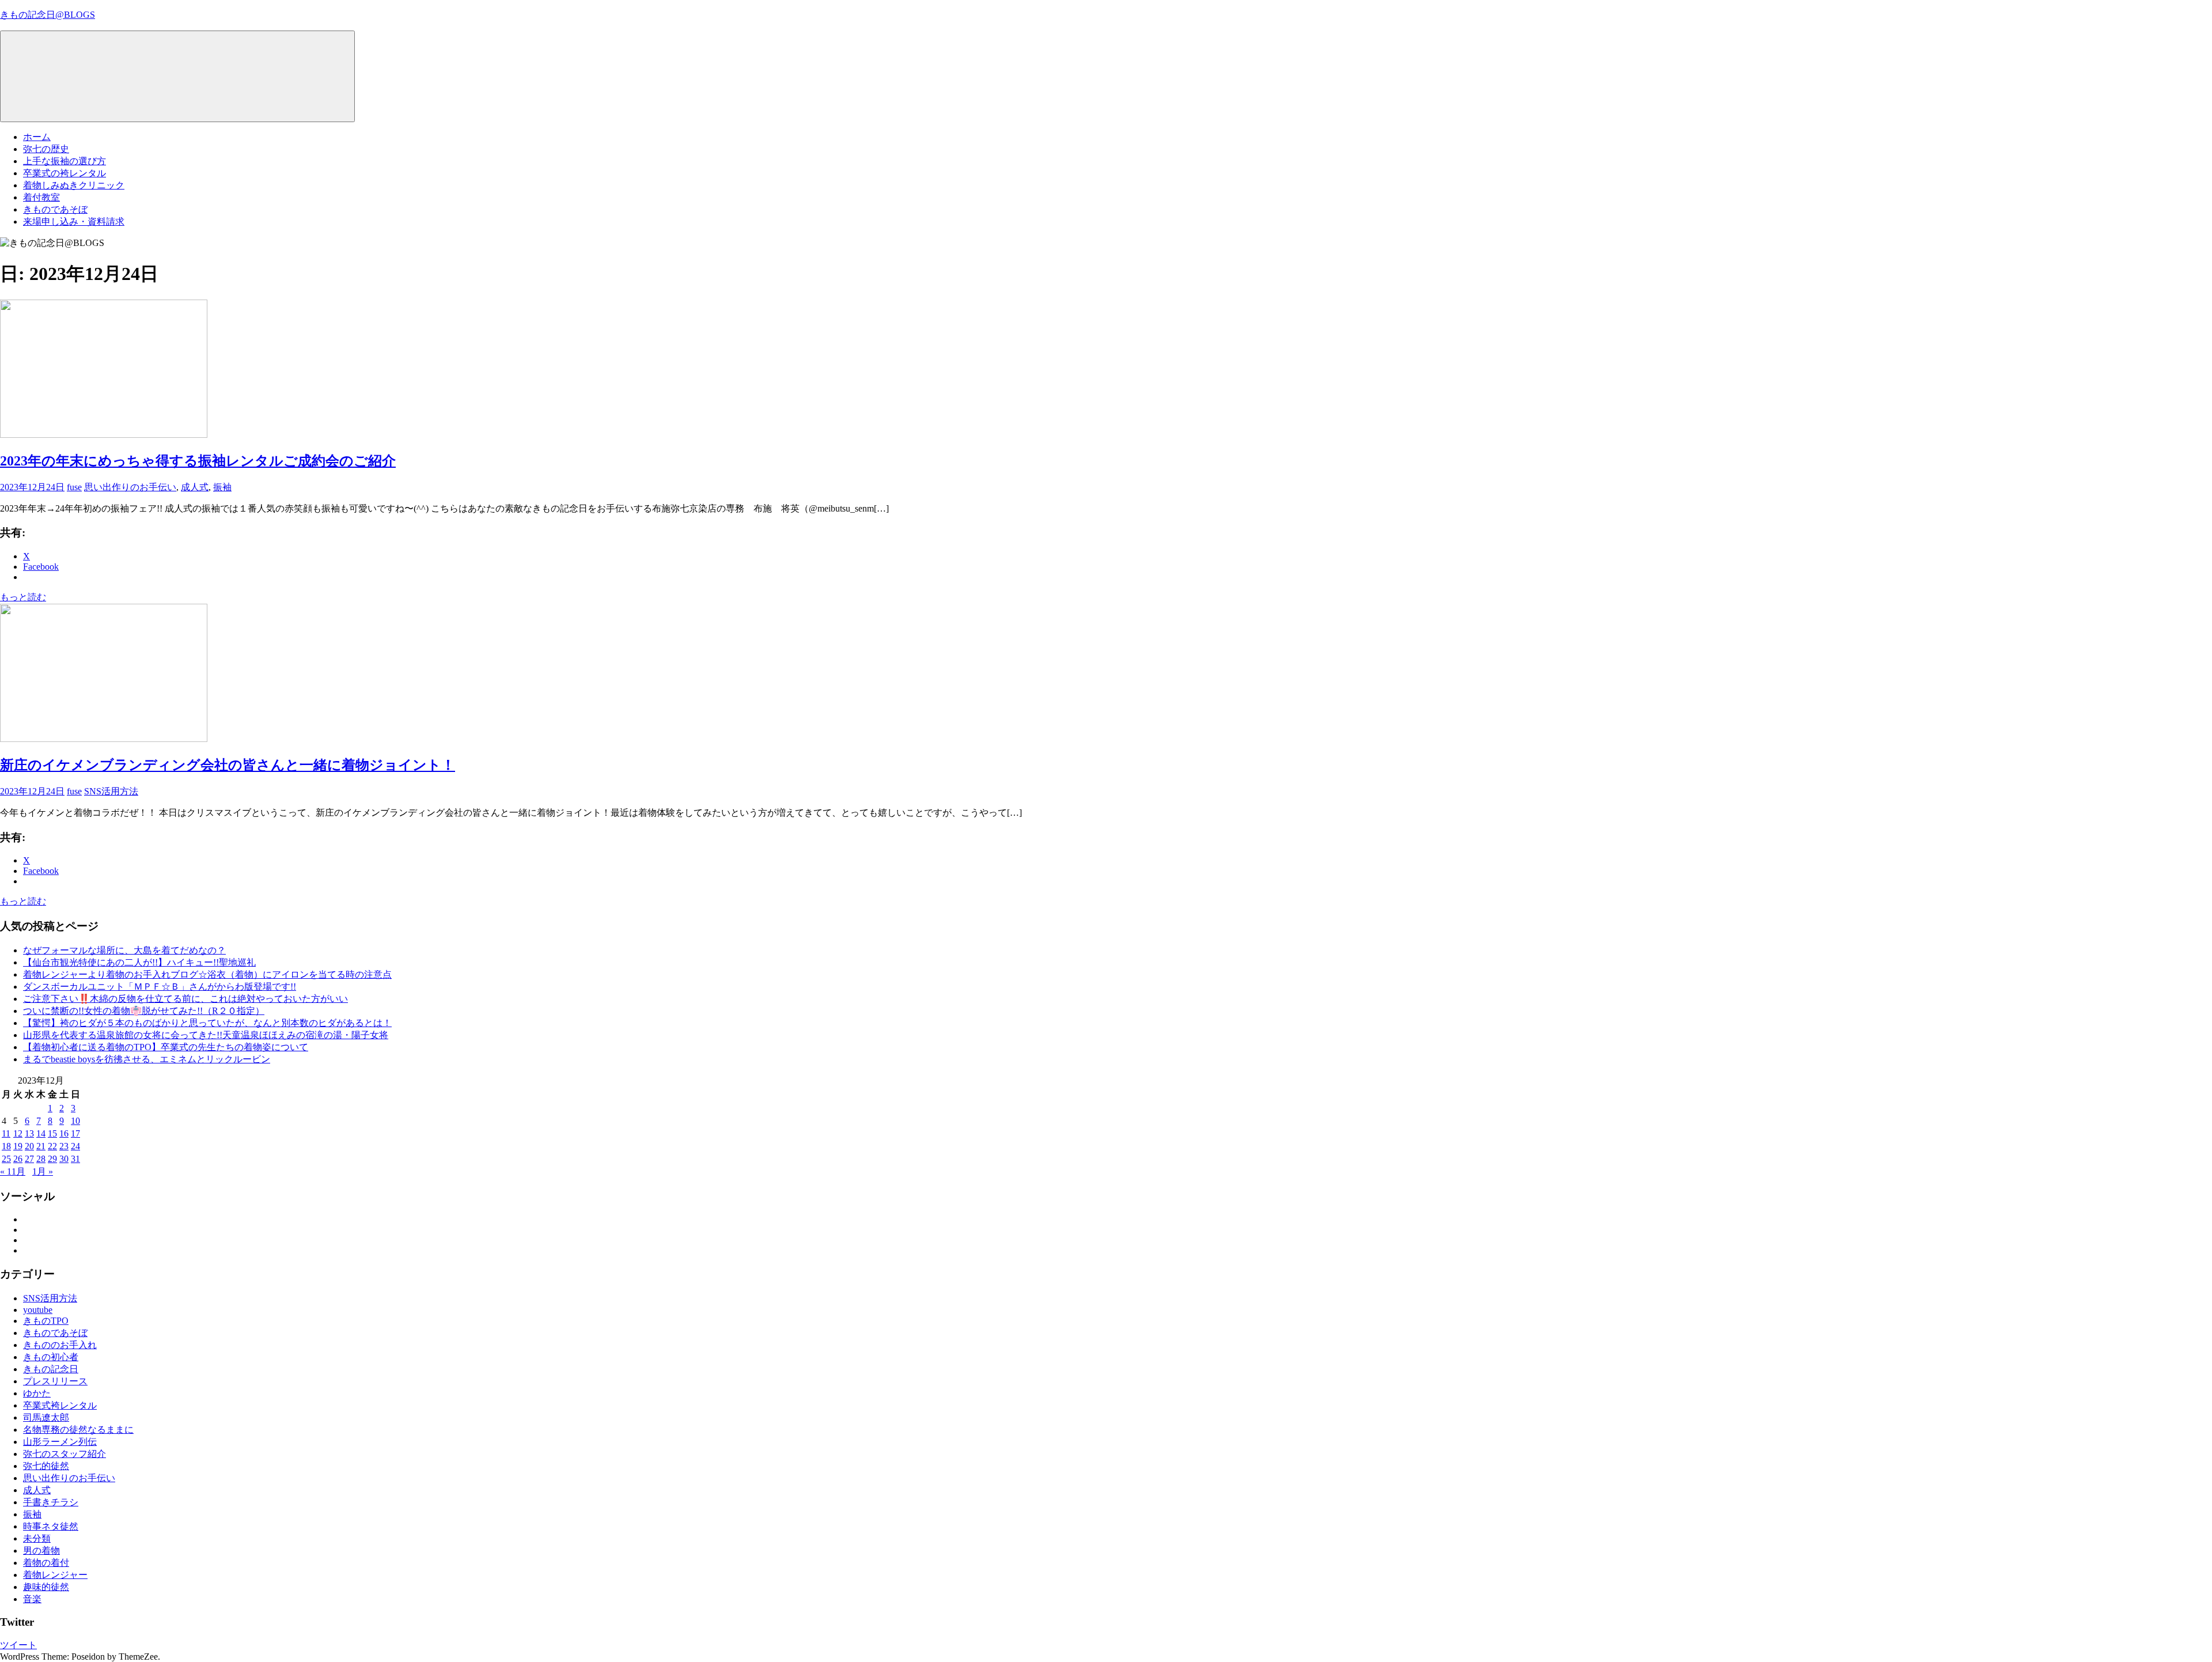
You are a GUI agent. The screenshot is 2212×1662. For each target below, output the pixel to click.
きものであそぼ (55, 209)
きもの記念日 (51, 1369)
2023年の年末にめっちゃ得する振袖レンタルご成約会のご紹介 (198, 461)
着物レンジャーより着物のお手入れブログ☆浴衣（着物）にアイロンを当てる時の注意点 (207, 974)
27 (29, 1159)
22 (52, 1146)
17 (75, 1133)
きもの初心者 (51, 1357)
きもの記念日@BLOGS (48, 15)
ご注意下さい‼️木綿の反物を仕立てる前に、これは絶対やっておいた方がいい (185, 999)
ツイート (18, 1645)
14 (41, 1133)
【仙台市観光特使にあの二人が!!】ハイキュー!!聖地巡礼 (139, 962)
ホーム (37, 137)
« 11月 (13, 1171)
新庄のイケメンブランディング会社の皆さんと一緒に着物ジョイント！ (228, 765)
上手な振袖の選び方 (65, 161)
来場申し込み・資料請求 (74, 222)
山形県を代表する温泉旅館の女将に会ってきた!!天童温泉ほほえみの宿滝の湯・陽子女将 (206, 1035)
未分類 (37, 1538)
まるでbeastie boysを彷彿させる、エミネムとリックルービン (147, 1059)
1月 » (43, 1171)
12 (18, 1133)
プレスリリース (55, 1381)
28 (41, 1159)
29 (52, 1159)
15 (52, 1133)
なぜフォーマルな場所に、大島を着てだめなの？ (124, 950)
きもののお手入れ (60, 1345)
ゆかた (37, 1393)
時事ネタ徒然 (51, 1526)
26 (18, 1159)
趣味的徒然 (46, 1587)
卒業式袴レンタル (60, 1405)
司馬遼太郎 (46, 1417)
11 (6, 1133)
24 (75, 1146)
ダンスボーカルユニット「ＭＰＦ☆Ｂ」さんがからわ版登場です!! (160, 987)
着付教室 (41, 197)
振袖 (222, 487)
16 (64, 1133)
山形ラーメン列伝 (60, 1442)
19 (18, 1146)
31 (75, 1159)
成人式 (195, 487)
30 (64, 1159)
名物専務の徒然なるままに (78, 1430)
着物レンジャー (55, 1575)
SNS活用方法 (111, 791)
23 (64, 1146)
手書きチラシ (51, 1502)
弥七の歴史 (46, 149)
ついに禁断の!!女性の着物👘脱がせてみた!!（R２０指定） (144, 1011)
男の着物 (41, 1551)
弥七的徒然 (46, 1466)
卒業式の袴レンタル (65, 173)
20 (29, 1146)
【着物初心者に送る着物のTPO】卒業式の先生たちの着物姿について (166, 1047)
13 (29, 1133)
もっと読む (23, 597)
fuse (74, 487)
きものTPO (46, 1321)
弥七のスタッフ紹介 (65, 1454)
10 (75, 1121)
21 (41, 1146)
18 (6, 1146)
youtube (38, 1310)
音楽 (32, 1599)
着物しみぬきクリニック (74, 185)
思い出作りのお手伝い (130, 487)
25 (6, 1159)
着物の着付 (46, 1563)
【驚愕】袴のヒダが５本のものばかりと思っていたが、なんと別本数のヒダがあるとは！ (207, 1023)
